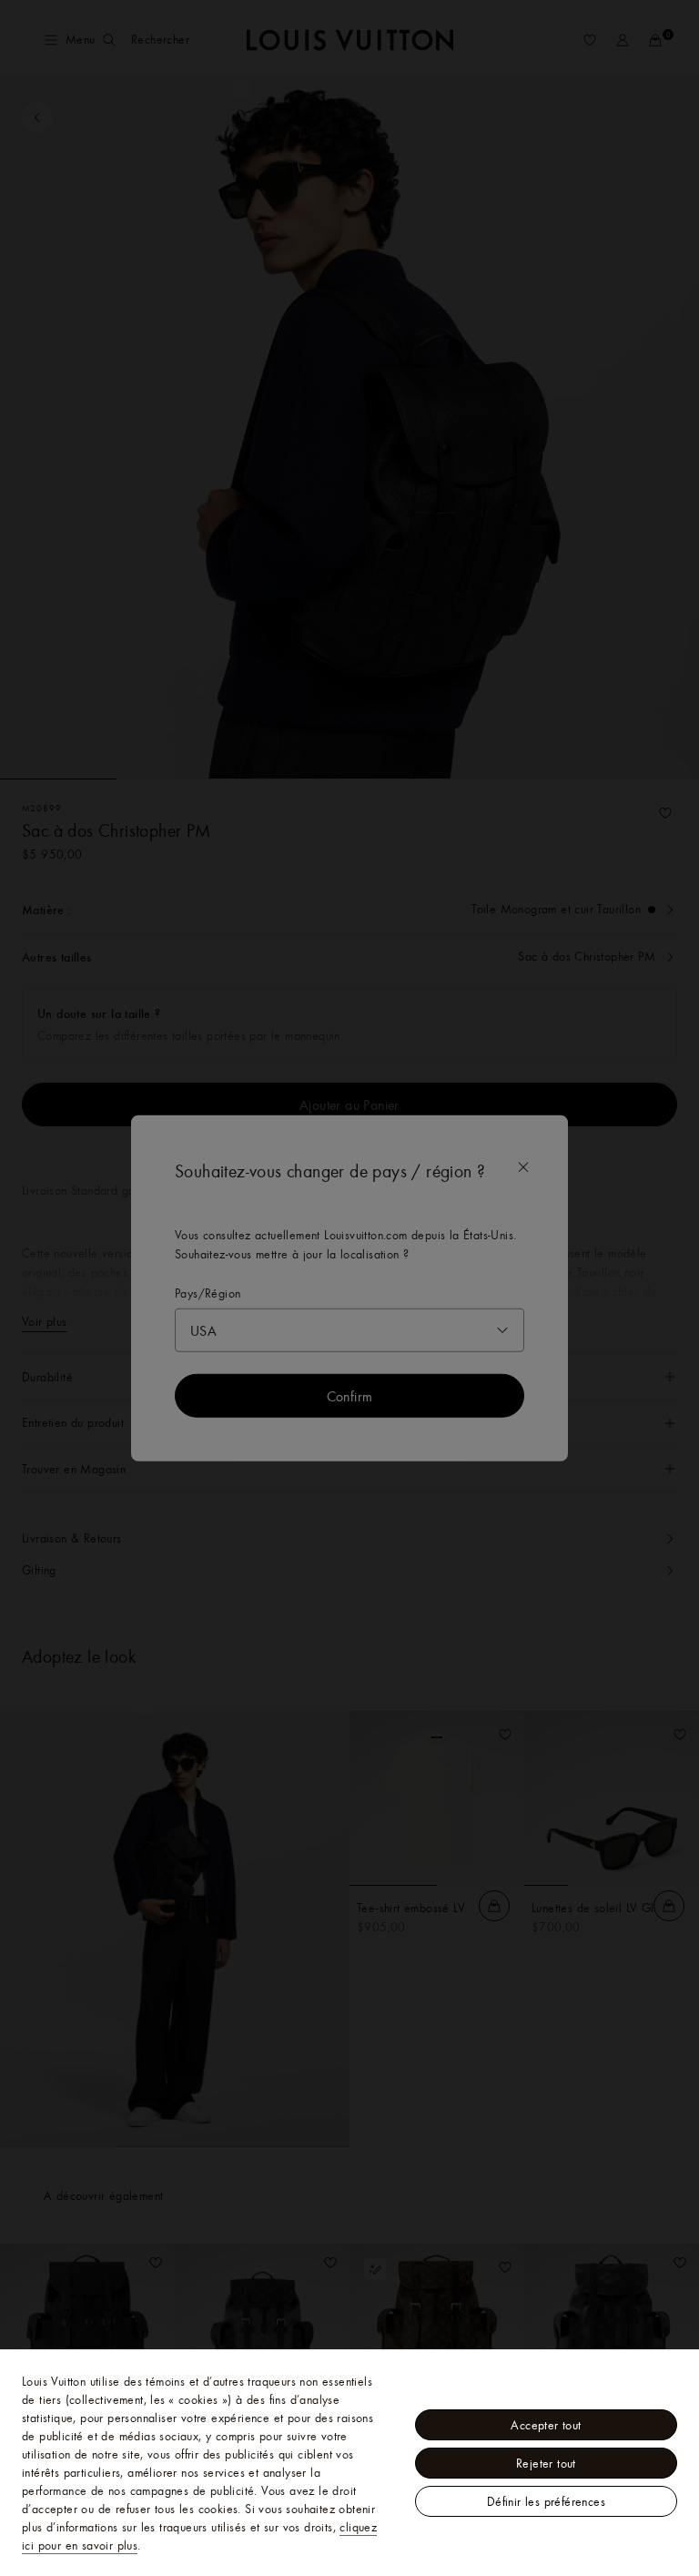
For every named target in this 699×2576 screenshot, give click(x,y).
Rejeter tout (546, 2463)
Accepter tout (546, 2425)
